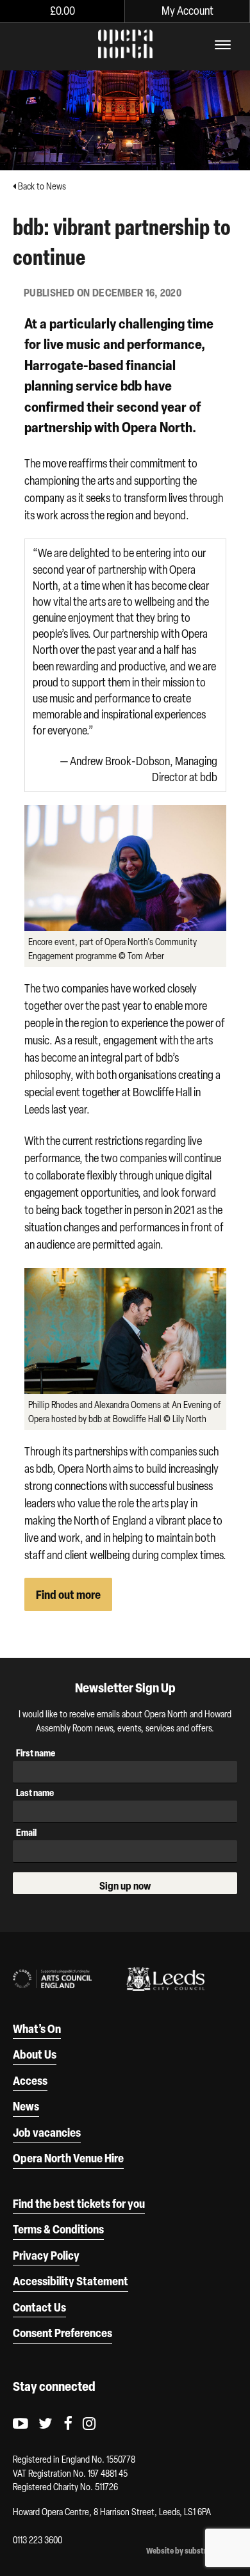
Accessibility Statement (71, 2281)
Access (30, 2080)
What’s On (37, 2029)
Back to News (41, 186)
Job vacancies (47, 2132)
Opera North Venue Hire (68, 2158)
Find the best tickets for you (79, 2203)
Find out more (68, 1594)
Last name (35, 1793)
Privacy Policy (46, 2255)
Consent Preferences (63, 2333)
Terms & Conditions (58, 2229)
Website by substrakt (182, 2551)
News (26, 2106)
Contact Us (39, 2307)
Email (26, 1832)
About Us (35, 2054)
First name (36, 1753)
